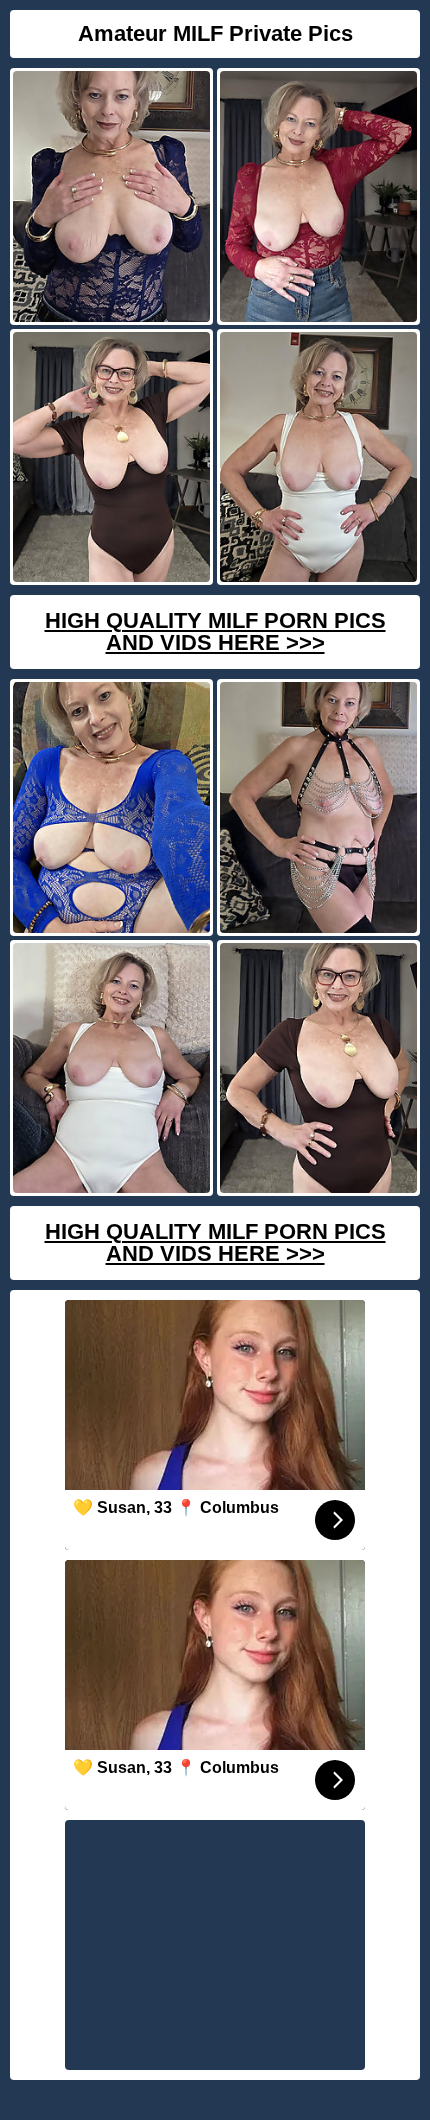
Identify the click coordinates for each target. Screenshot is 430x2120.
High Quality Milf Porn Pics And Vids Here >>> (215, 631)
